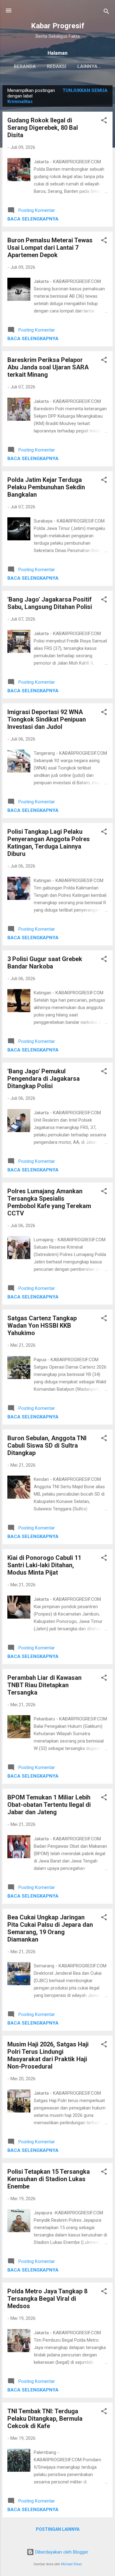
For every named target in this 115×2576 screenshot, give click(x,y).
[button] (104, 121)
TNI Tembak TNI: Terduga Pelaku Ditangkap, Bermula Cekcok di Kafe (45, 2419)
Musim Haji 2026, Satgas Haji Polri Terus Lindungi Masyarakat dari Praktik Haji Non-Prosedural (48, 2055)
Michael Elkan (71, 2564)
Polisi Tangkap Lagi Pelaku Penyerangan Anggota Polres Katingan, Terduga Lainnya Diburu (49, 843)
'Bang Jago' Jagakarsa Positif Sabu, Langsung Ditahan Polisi (50, 603)
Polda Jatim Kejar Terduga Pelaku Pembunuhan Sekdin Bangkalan (46, 487)
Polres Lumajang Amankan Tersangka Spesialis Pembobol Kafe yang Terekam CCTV (49, 1202)
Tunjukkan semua (85, 90)
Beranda (25, 66)
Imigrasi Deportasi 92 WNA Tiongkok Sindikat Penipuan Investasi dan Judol (47, 719)
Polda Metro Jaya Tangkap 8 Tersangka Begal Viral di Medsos (47, 2299)
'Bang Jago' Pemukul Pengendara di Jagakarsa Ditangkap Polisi (44, 1079)
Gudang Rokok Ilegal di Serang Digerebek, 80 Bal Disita (43, 128)
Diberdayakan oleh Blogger (61, 2552)
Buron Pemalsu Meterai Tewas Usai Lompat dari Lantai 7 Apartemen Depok (50, 248)
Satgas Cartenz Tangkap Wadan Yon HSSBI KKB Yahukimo (42, 1326)
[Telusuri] (106, 12)
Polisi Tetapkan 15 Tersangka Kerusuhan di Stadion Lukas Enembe (49, 2179)
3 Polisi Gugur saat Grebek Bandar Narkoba (45, 963)
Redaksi (57, 66)
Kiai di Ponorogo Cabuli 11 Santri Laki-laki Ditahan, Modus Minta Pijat (44, 1565)
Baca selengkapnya (33, 219)
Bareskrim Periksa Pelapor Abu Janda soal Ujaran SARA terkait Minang (48, 367)
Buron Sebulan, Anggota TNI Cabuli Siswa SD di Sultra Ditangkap (47, 1445)
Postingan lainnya (58, 2529)
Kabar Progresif (58, 26)
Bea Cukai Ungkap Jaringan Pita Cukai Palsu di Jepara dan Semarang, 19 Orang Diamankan (50, 1928)
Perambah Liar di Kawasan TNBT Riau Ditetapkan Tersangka (44, 1685)
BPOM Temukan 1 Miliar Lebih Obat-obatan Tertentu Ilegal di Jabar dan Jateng (49, 1805)
